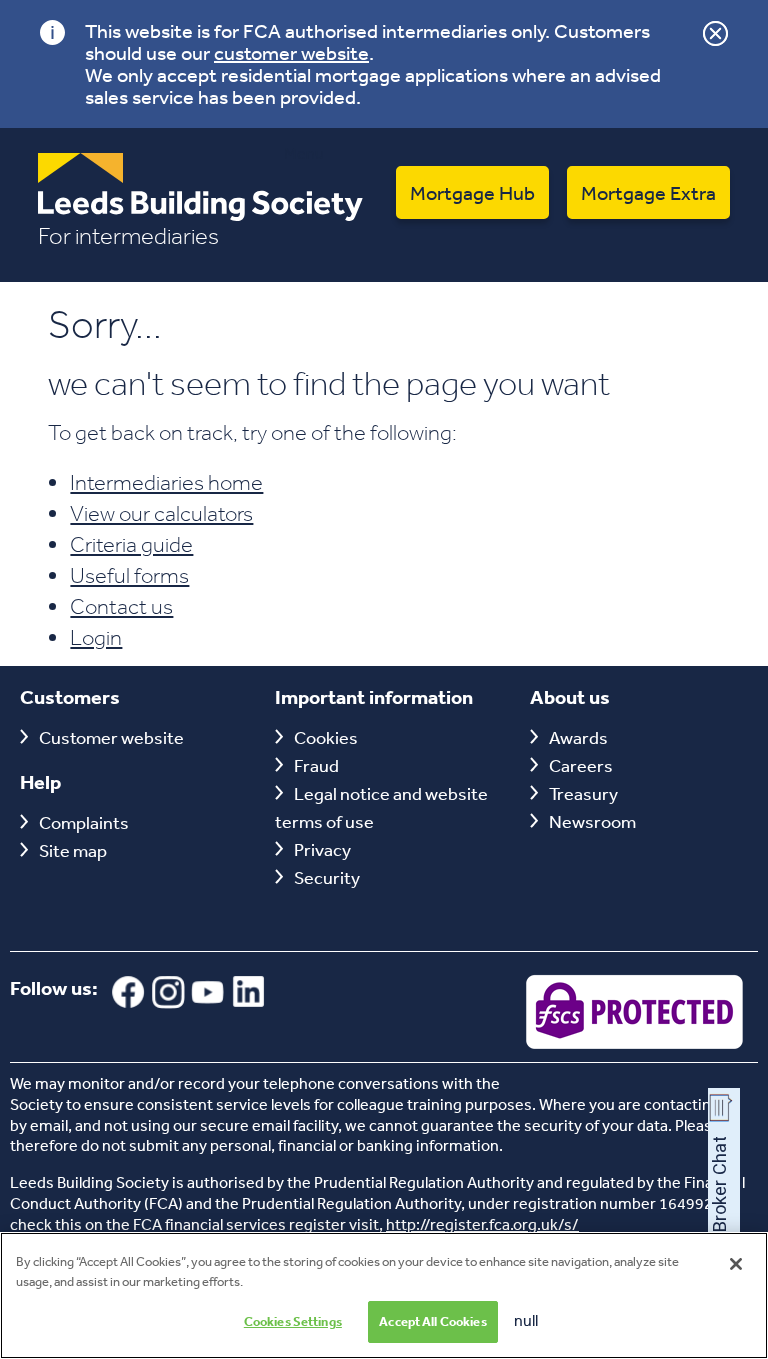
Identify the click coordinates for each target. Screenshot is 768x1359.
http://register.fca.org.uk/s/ (482, 1224)
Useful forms (129, 575)
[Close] (736, 1264)
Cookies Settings (293, 1321)
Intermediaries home (166, 482)
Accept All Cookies (432, 1321)
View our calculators (161, 513)
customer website (291, 52)
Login (96, 637)
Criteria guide (131, 544)
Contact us (121, 606)
